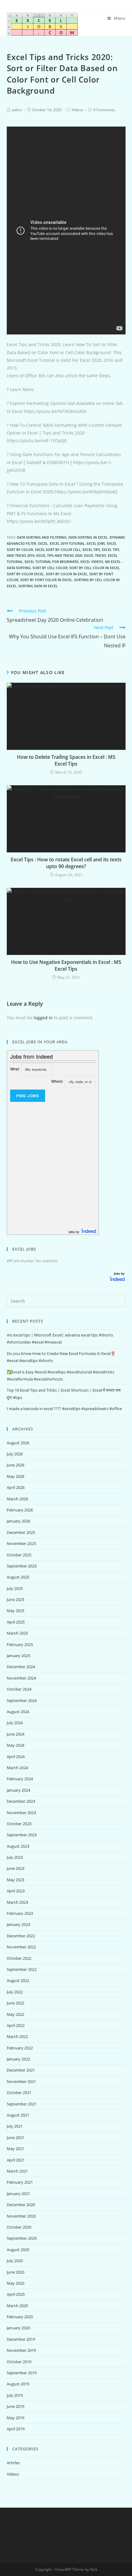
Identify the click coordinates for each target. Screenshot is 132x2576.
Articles (13, 2463)
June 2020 (16, 2272)
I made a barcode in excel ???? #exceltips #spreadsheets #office (64, 1409)
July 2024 (15, 1723)
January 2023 (18, 1924)
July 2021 (15, 2126)
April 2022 (16, 2025)
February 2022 (20, 2048)
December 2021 (21, 2070)
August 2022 (18, 1980)
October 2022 (19, 1958)
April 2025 (16, 1622)
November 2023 (21, 1813)
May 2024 (16, 1745)
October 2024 (19, 1689)
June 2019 (16, 2406)
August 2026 (18, 1443)
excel (43, 543)
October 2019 (19, 2362)
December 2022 (21, 1936)
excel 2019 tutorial (67, 543)
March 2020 (17, 2306)
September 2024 (22, 1700)
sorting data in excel (38, 586)
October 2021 (19, 2093)
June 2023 (16, 1868)
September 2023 (22, 1835)
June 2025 (16, 1599)
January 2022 (18, 2059)
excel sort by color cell (58, 550)
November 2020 (21, 2216)
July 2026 (15, 1454)
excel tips (91, 550)
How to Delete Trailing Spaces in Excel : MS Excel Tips (66, 760)
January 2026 (18, 1521)
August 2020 (18, 2250)
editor (17, 110)
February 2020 (20, 2317)
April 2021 (16, 2160)
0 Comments (104, 110)
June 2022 (16, 2003)
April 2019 (16, 2429)
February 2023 (20, 1913)
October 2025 (19, 1555)
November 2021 (21, 2081)
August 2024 (18, 1712)
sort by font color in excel (46, 580)
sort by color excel (25, 574)
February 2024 (20, 1779)
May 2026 (16, 1476)
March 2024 (17, 1768)
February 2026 (20, 1510)
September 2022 (22, 1969)
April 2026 (16, 1487)
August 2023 (18, 1846)
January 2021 (18, 2194)
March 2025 (17, 1633)
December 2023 (21, 1801)
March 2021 (17, 2171)
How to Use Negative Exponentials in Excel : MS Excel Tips (66, 965)
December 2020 (21, 2205)
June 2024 (16, 1734)
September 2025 (22, 1566)
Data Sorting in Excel (88, 537)
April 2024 (16, 1757)
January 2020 (18, 2328)
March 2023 (17, 1902)
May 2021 (16, 2149)
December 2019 (21, 2339)
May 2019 (16, 2418)
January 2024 (18, 1790)
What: (15, 1069)
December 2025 (21, 1532)
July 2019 (15, 2395)
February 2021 (20, 2182)
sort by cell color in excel (95, 568)
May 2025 (16, 1611)
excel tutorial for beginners (52, 562)
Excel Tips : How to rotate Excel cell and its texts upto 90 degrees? (66, 863)
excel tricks (95, 555)
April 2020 (16, 2294)
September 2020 (22, 2238)
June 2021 (16, 2137)
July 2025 (15, 1588)
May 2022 (16, 2014)
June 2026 (16, 1465)
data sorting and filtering (42, 537)
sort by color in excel (67, 574)
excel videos (92, 562)
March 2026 (17, 1499)
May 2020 (16, 2283)
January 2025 (18, 1656)
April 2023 (16, 1891)
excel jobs (96, 543)
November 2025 (21, 1543)
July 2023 (15, 1857)
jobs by (75, 1231)
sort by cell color (50, 568)
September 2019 (22, 2373)
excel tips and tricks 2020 (59, 555)
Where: (57, 1081)
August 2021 (18, 2115)
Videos (78, 110)
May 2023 (16, 1880)
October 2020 (19, 2227)
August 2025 (18, 1577)
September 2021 (22, 2104)
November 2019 (21, 2350)
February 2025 (20, 1644)
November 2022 (21, 1947)
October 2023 (19, 1824)
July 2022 (15, 1992)
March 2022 (17, 2036)
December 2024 (21, 1667)
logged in (43, 1018)
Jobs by (120, 1273)
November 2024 (21, 1678)
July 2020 (15, 2261)
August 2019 (18, 2384)
